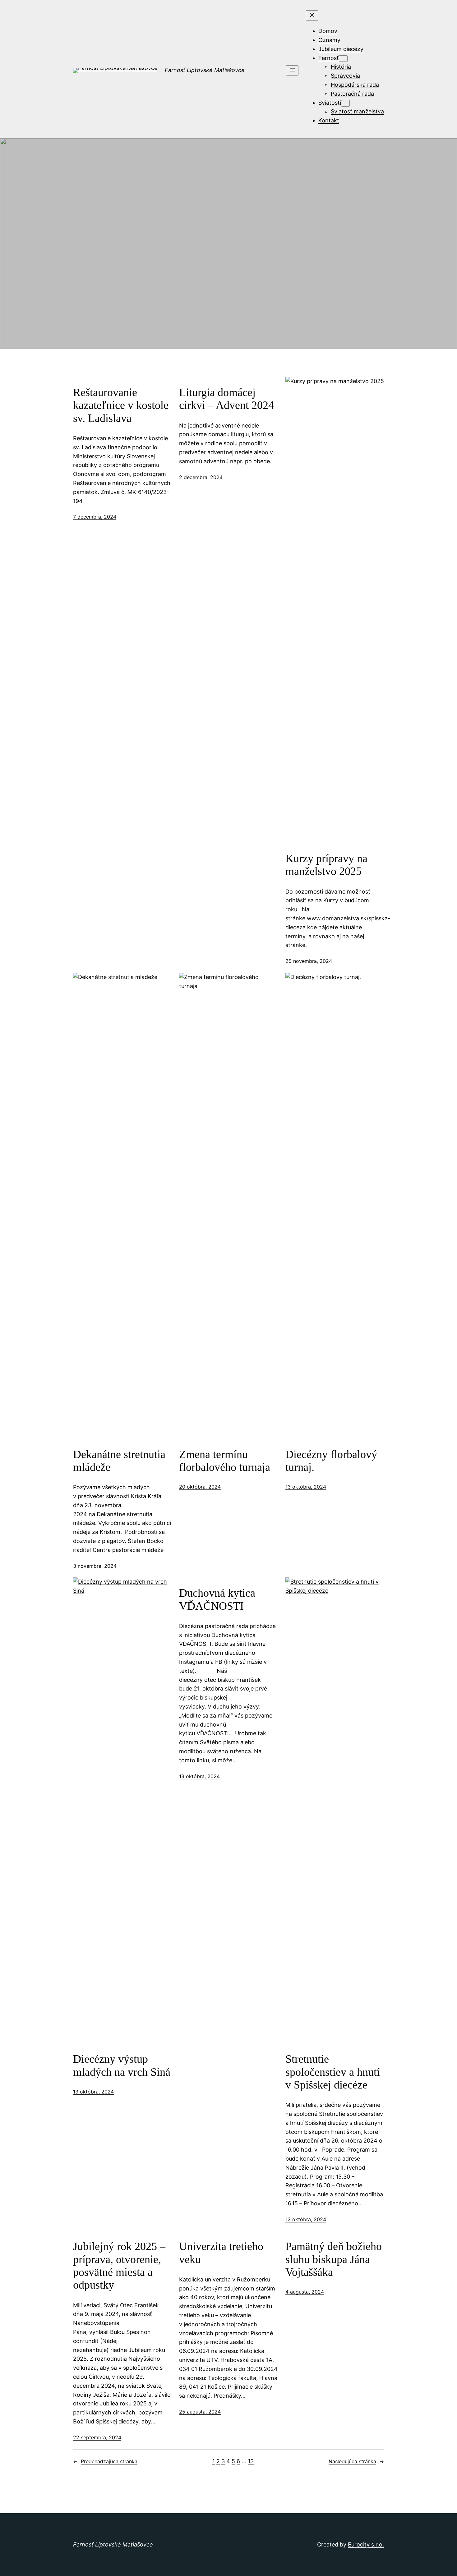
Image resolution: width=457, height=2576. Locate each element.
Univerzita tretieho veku (221, 2253)
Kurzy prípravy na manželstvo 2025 (326, 865)
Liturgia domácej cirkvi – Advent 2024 (226, 399)
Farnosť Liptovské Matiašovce (205, 70)
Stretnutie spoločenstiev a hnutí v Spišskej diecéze (333, 2072)
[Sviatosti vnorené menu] (345, 103)
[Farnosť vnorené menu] (343, 59)
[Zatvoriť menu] (312, 15)
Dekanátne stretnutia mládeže (119, 1461)
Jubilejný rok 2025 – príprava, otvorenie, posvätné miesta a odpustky (119, 2266)
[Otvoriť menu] (292, 70)
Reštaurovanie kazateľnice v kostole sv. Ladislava (121, 405)
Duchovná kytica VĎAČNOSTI (217, 1599)
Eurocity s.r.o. (366, 2544)
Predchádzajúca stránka (105, 2461)
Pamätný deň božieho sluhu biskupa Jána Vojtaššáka (334, 2259)
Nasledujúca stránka (356, 2461)
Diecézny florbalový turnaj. (331, 1461)
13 (251, 2461)
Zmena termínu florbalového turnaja (225, 1461)
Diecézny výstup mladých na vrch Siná (122, 2065)
